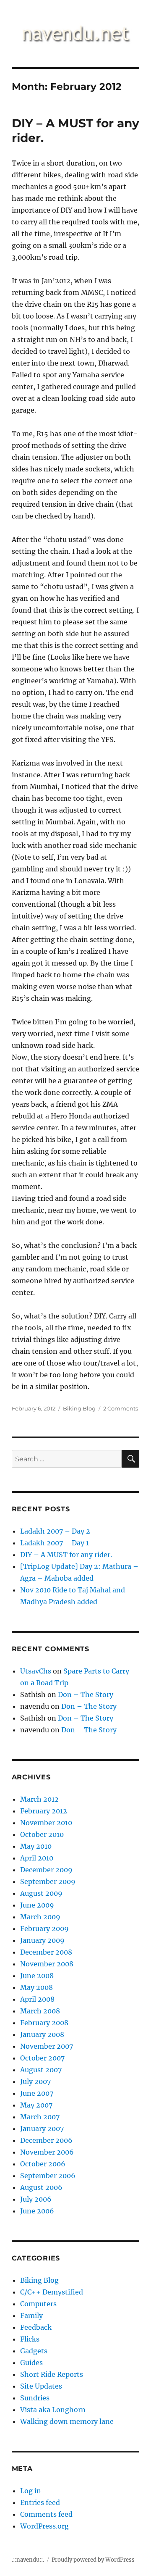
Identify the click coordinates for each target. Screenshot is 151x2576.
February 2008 (44, 2023)
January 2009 (42, 1940)
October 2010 (42, 1834)
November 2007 (47, 2046)
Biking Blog (79, 1408)
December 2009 (46, 1870)
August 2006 (41, 2187)
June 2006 (37, 2211)
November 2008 (47, 1964)
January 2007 (42, 2129)
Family (31, 2316)
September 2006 (48, 2176)
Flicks (30, 2339)
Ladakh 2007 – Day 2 (55, 1531)
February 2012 (44, 1811)
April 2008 (37, 1999)
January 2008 (42, 2034)
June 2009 (37, 1905)
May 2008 (36, 1987)
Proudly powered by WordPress (93, 2560)
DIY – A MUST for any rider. (66, 1555)
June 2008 (37, 1976)
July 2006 (36, 2199)
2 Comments (121, 1408)
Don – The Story (86, 1695)
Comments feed (46, 2514)
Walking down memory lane (67, 2421)
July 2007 (35, 2081)
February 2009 (44, 1929)
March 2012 (39, 1799)
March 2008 (40, 2011)
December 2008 (46, 1952)
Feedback (36, 2327)
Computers (38, 2304)
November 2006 (47, 2152)
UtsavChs (36, 1671)
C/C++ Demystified (52, 2292)
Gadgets (34, 2351)
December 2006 (46, 2140)
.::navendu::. (28, 2560)
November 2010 (46, 1823)
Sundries (35, 2398)
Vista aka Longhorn (53, 2410)
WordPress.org (44, 2526)
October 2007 (42, 2058)
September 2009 (48, 1881)
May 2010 (36, 1846)
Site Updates (41, 2386)
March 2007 (40, 2117)
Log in (31, 2491)
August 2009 (41, 1893)
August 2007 (41, 2070)
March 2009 (40, 1917)
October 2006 (43, 2164)
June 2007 (37, 2093)
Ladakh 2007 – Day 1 (55, 1543)
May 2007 (36, 2105)
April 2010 (37, 1858)
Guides (31, 2363)
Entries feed (40, 2502)
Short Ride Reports (52, 2374)
